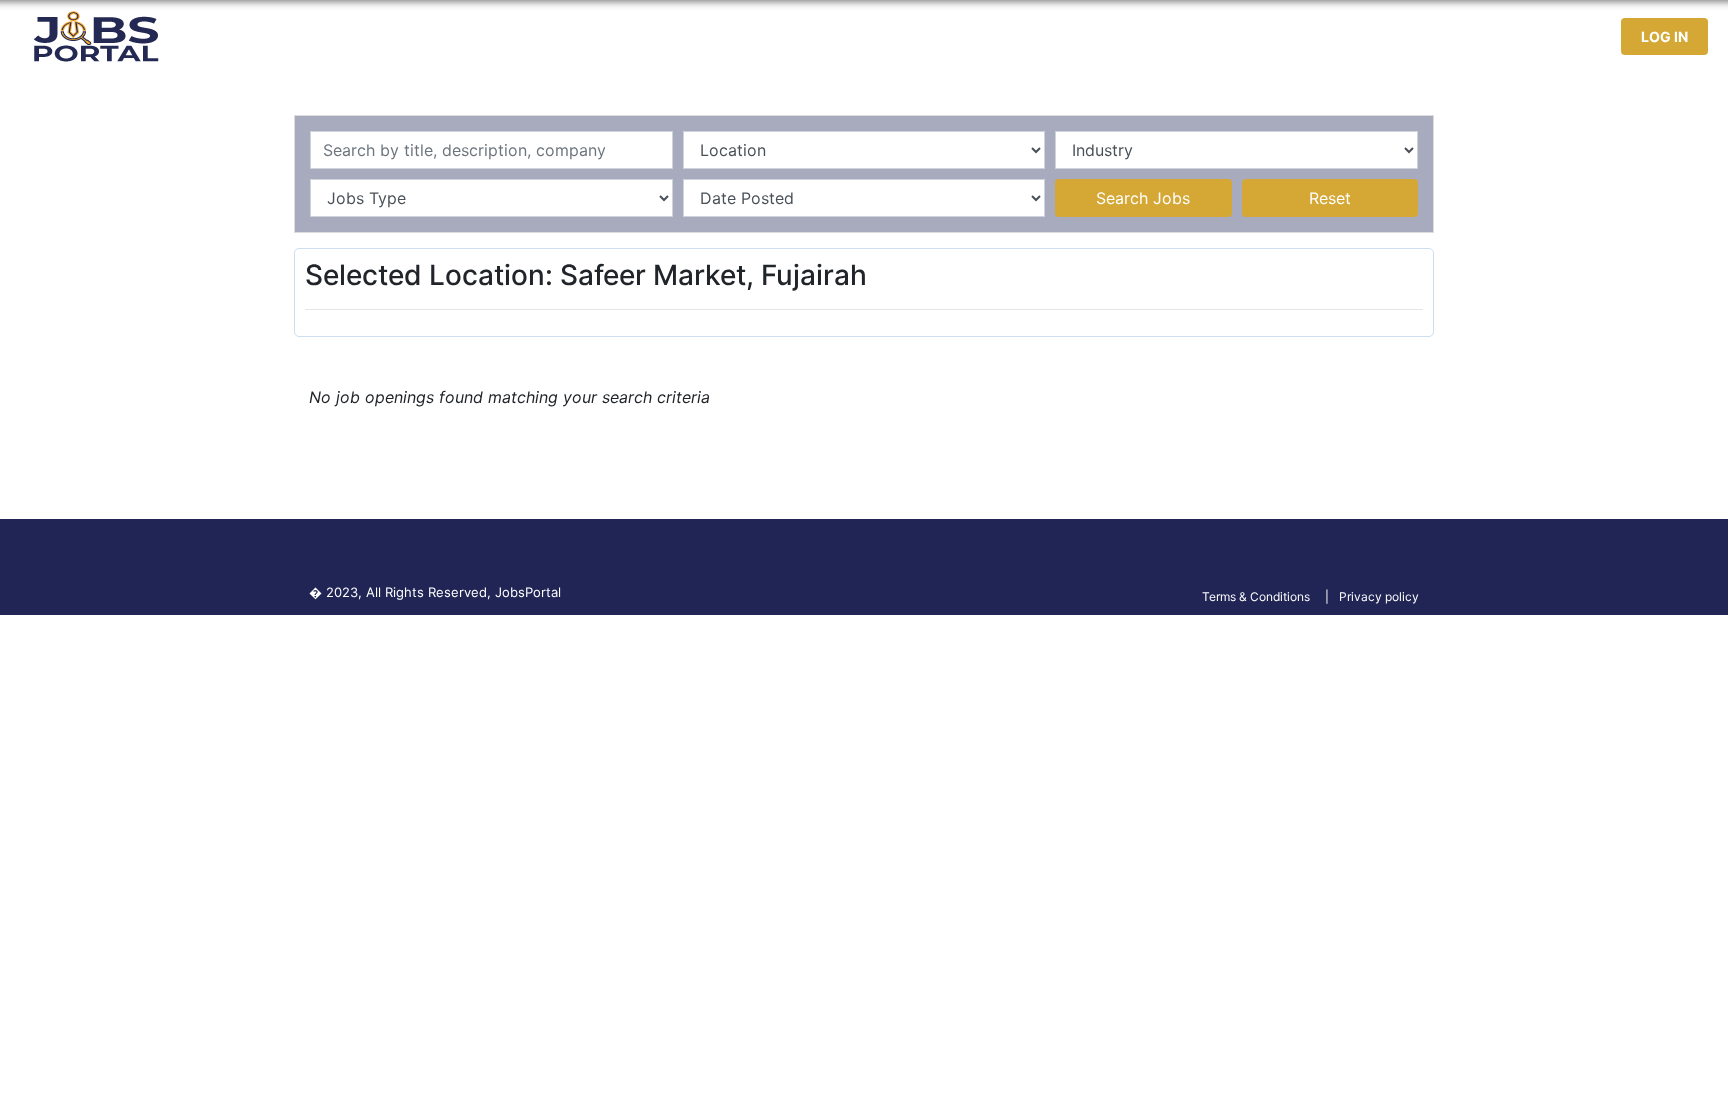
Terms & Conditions (1256, 596)
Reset (1330, 198)
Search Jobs (1143, 198)
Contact (1529, 36)
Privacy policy (1379, 596)
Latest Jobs (1309, 36)
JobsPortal (528, 592)
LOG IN (1664, 36)
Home (1217, 36)
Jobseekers (1427, 36)
